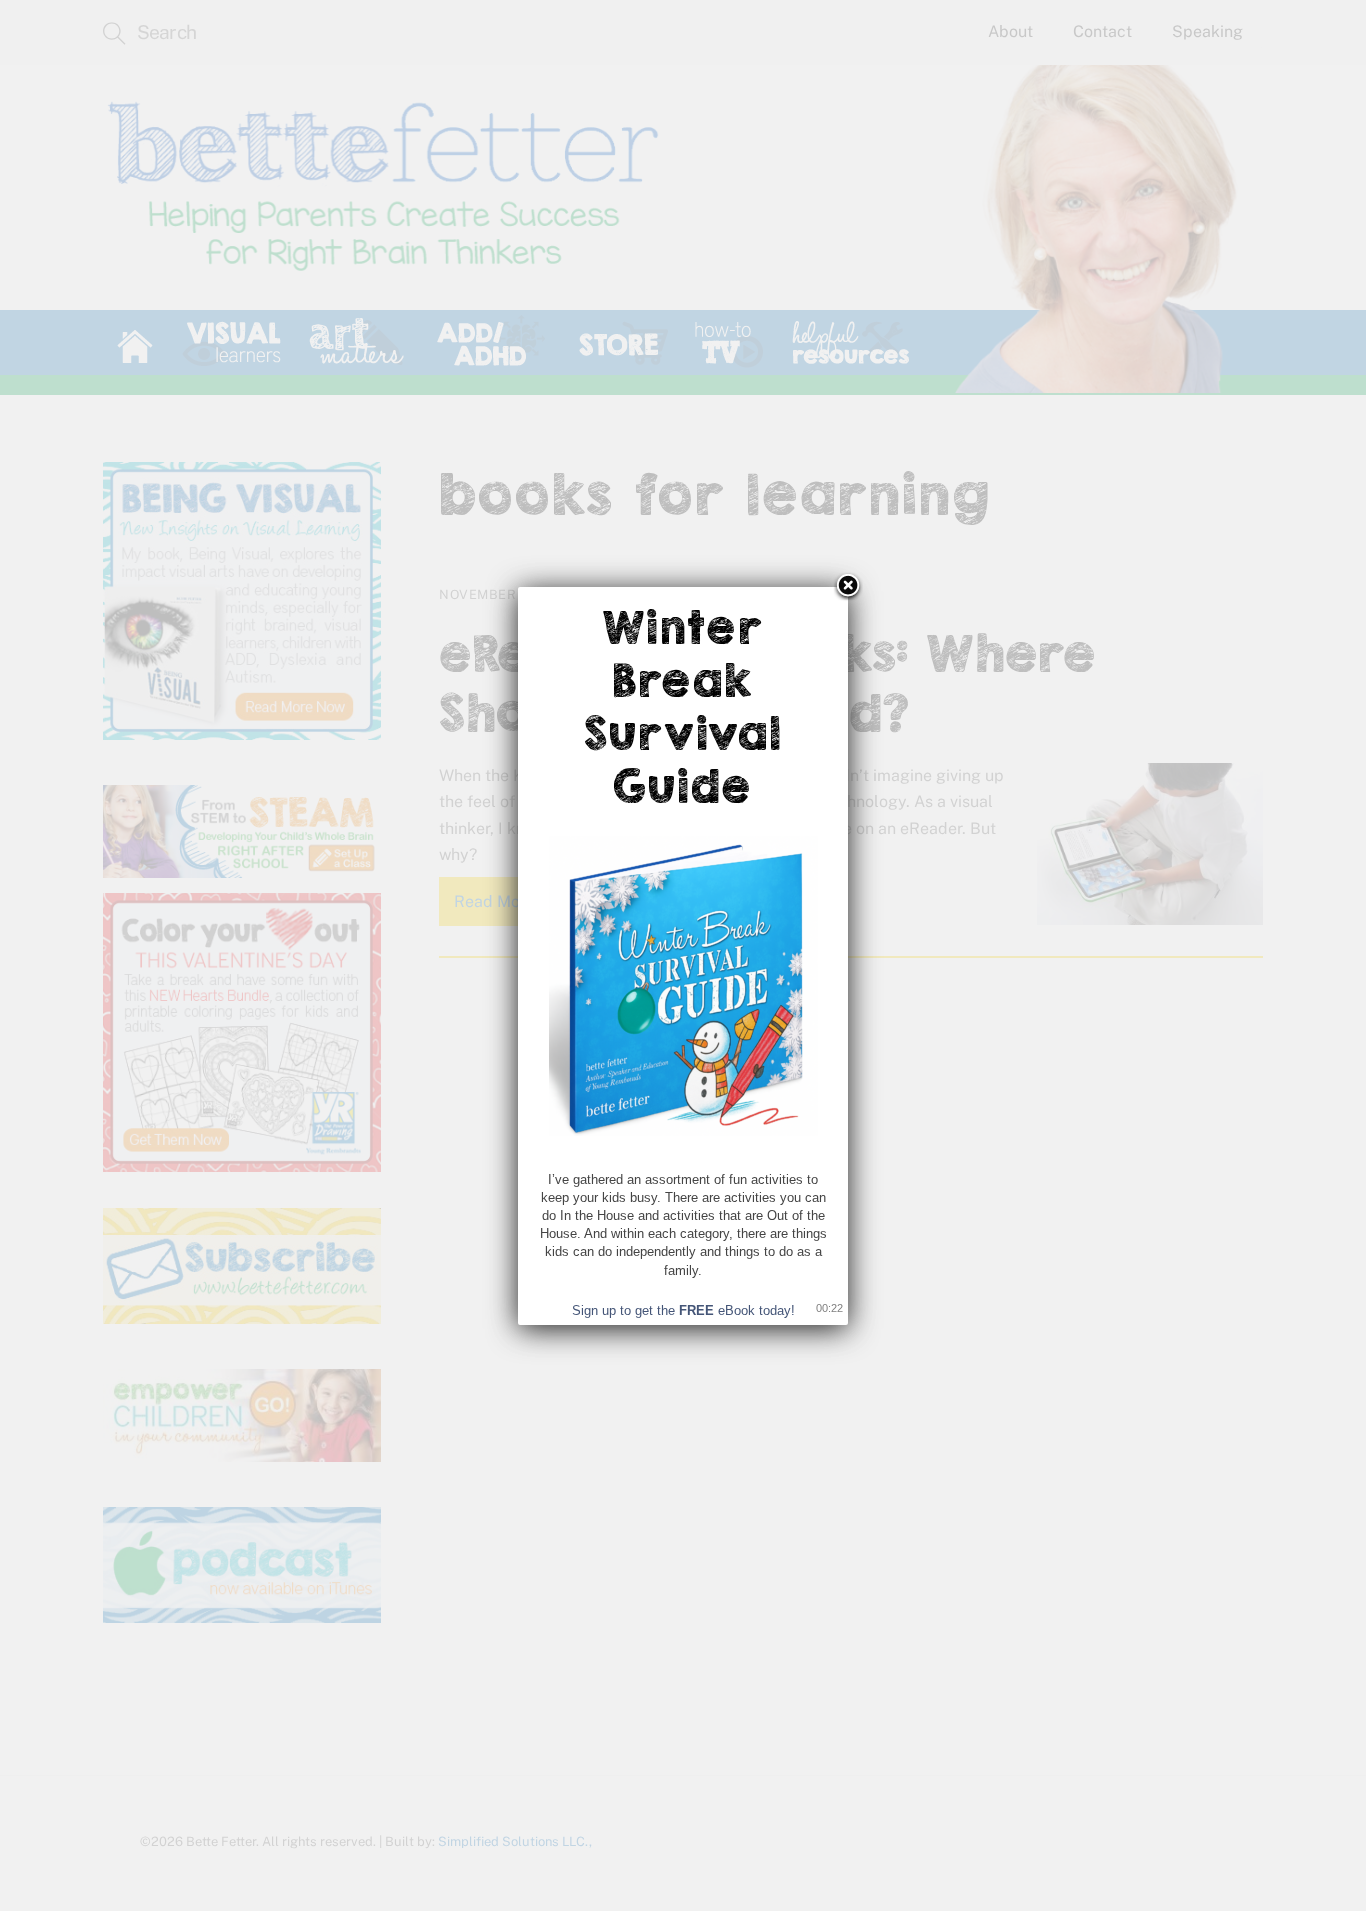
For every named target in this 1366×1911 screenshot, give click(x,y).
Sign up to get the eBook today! (683, 1310)
